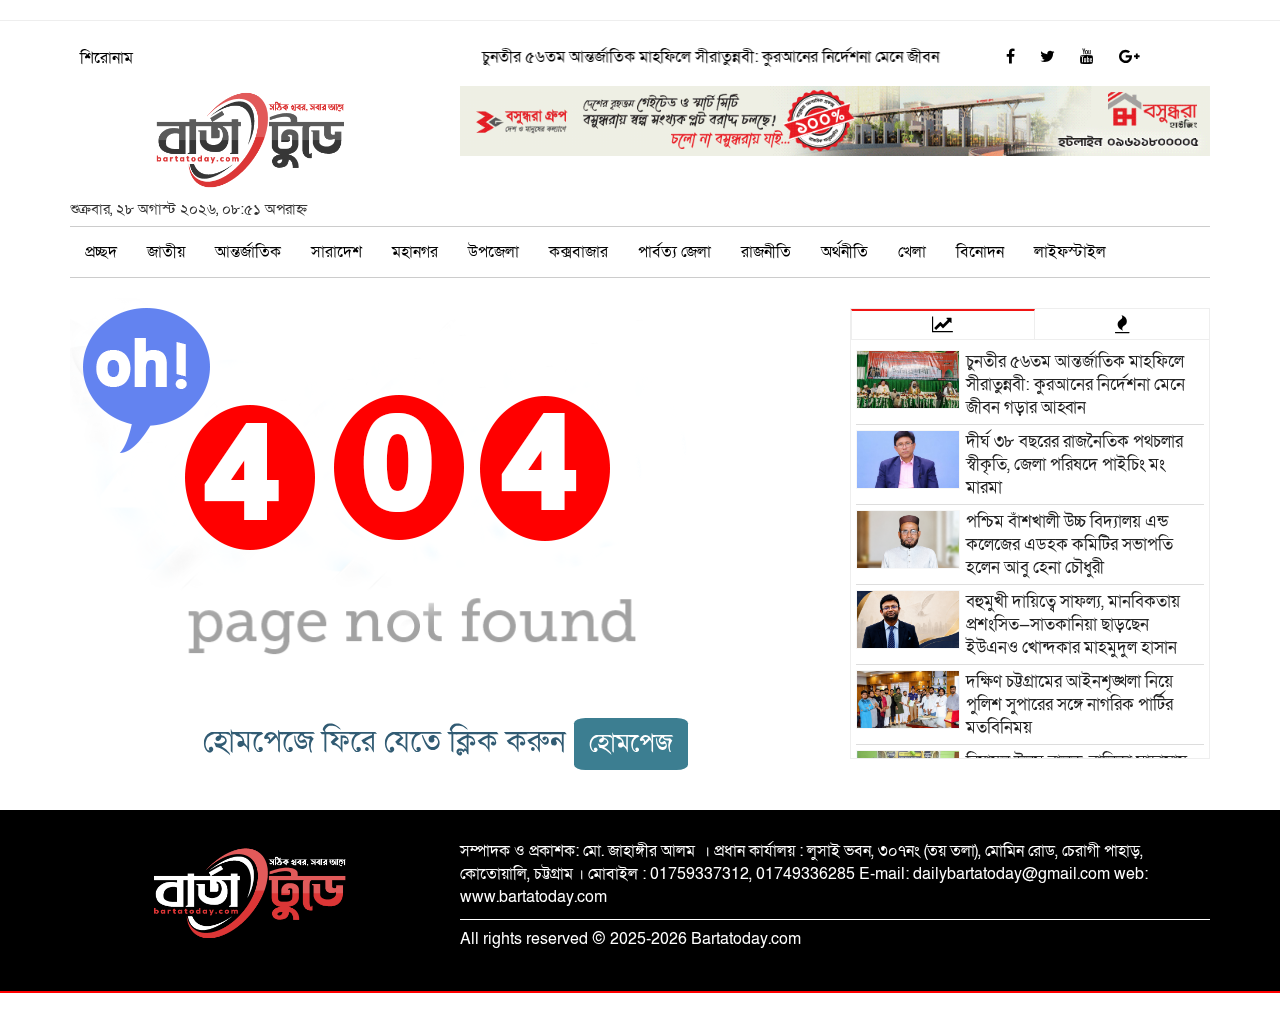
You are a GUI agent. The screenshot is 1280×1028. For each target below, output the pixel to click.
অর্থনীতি (844, 252)
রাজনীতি (766, 252)
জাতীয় (166, 252)
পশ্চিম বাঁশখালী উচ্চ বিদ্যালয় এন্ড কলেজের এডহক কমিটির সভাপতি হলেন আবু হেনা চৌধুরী (1069, 544)
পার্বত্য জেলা (674, 252)
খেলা (912, 252)
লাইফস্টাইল (1070, 252)
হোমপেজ (631, 743)
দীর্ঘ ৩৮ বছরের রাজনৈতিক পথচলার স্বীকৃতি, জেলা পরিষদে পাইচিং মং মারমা (1074, 464)
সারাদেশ (336, 252)
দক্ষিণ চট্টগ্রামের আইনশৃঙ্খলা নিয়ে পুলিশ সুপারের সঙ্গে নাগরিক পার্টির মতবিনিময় (1069, 704)
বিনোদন (980, 252)
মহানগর (415, 252)
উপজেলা (493, 252)
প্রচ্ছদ (101, 252)
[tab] (943, 324)
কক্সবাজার (578, 252)
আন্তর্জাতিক (248, 252)
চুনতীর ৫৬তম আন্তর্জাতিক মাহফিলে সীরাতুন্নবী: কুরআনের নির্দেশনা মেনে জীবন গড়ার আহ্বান (740, 57)
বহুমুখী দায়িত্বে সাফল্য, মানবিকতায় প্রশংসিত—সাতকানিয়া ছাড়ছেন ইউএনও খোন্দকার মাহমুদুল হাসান (1073, 624)
